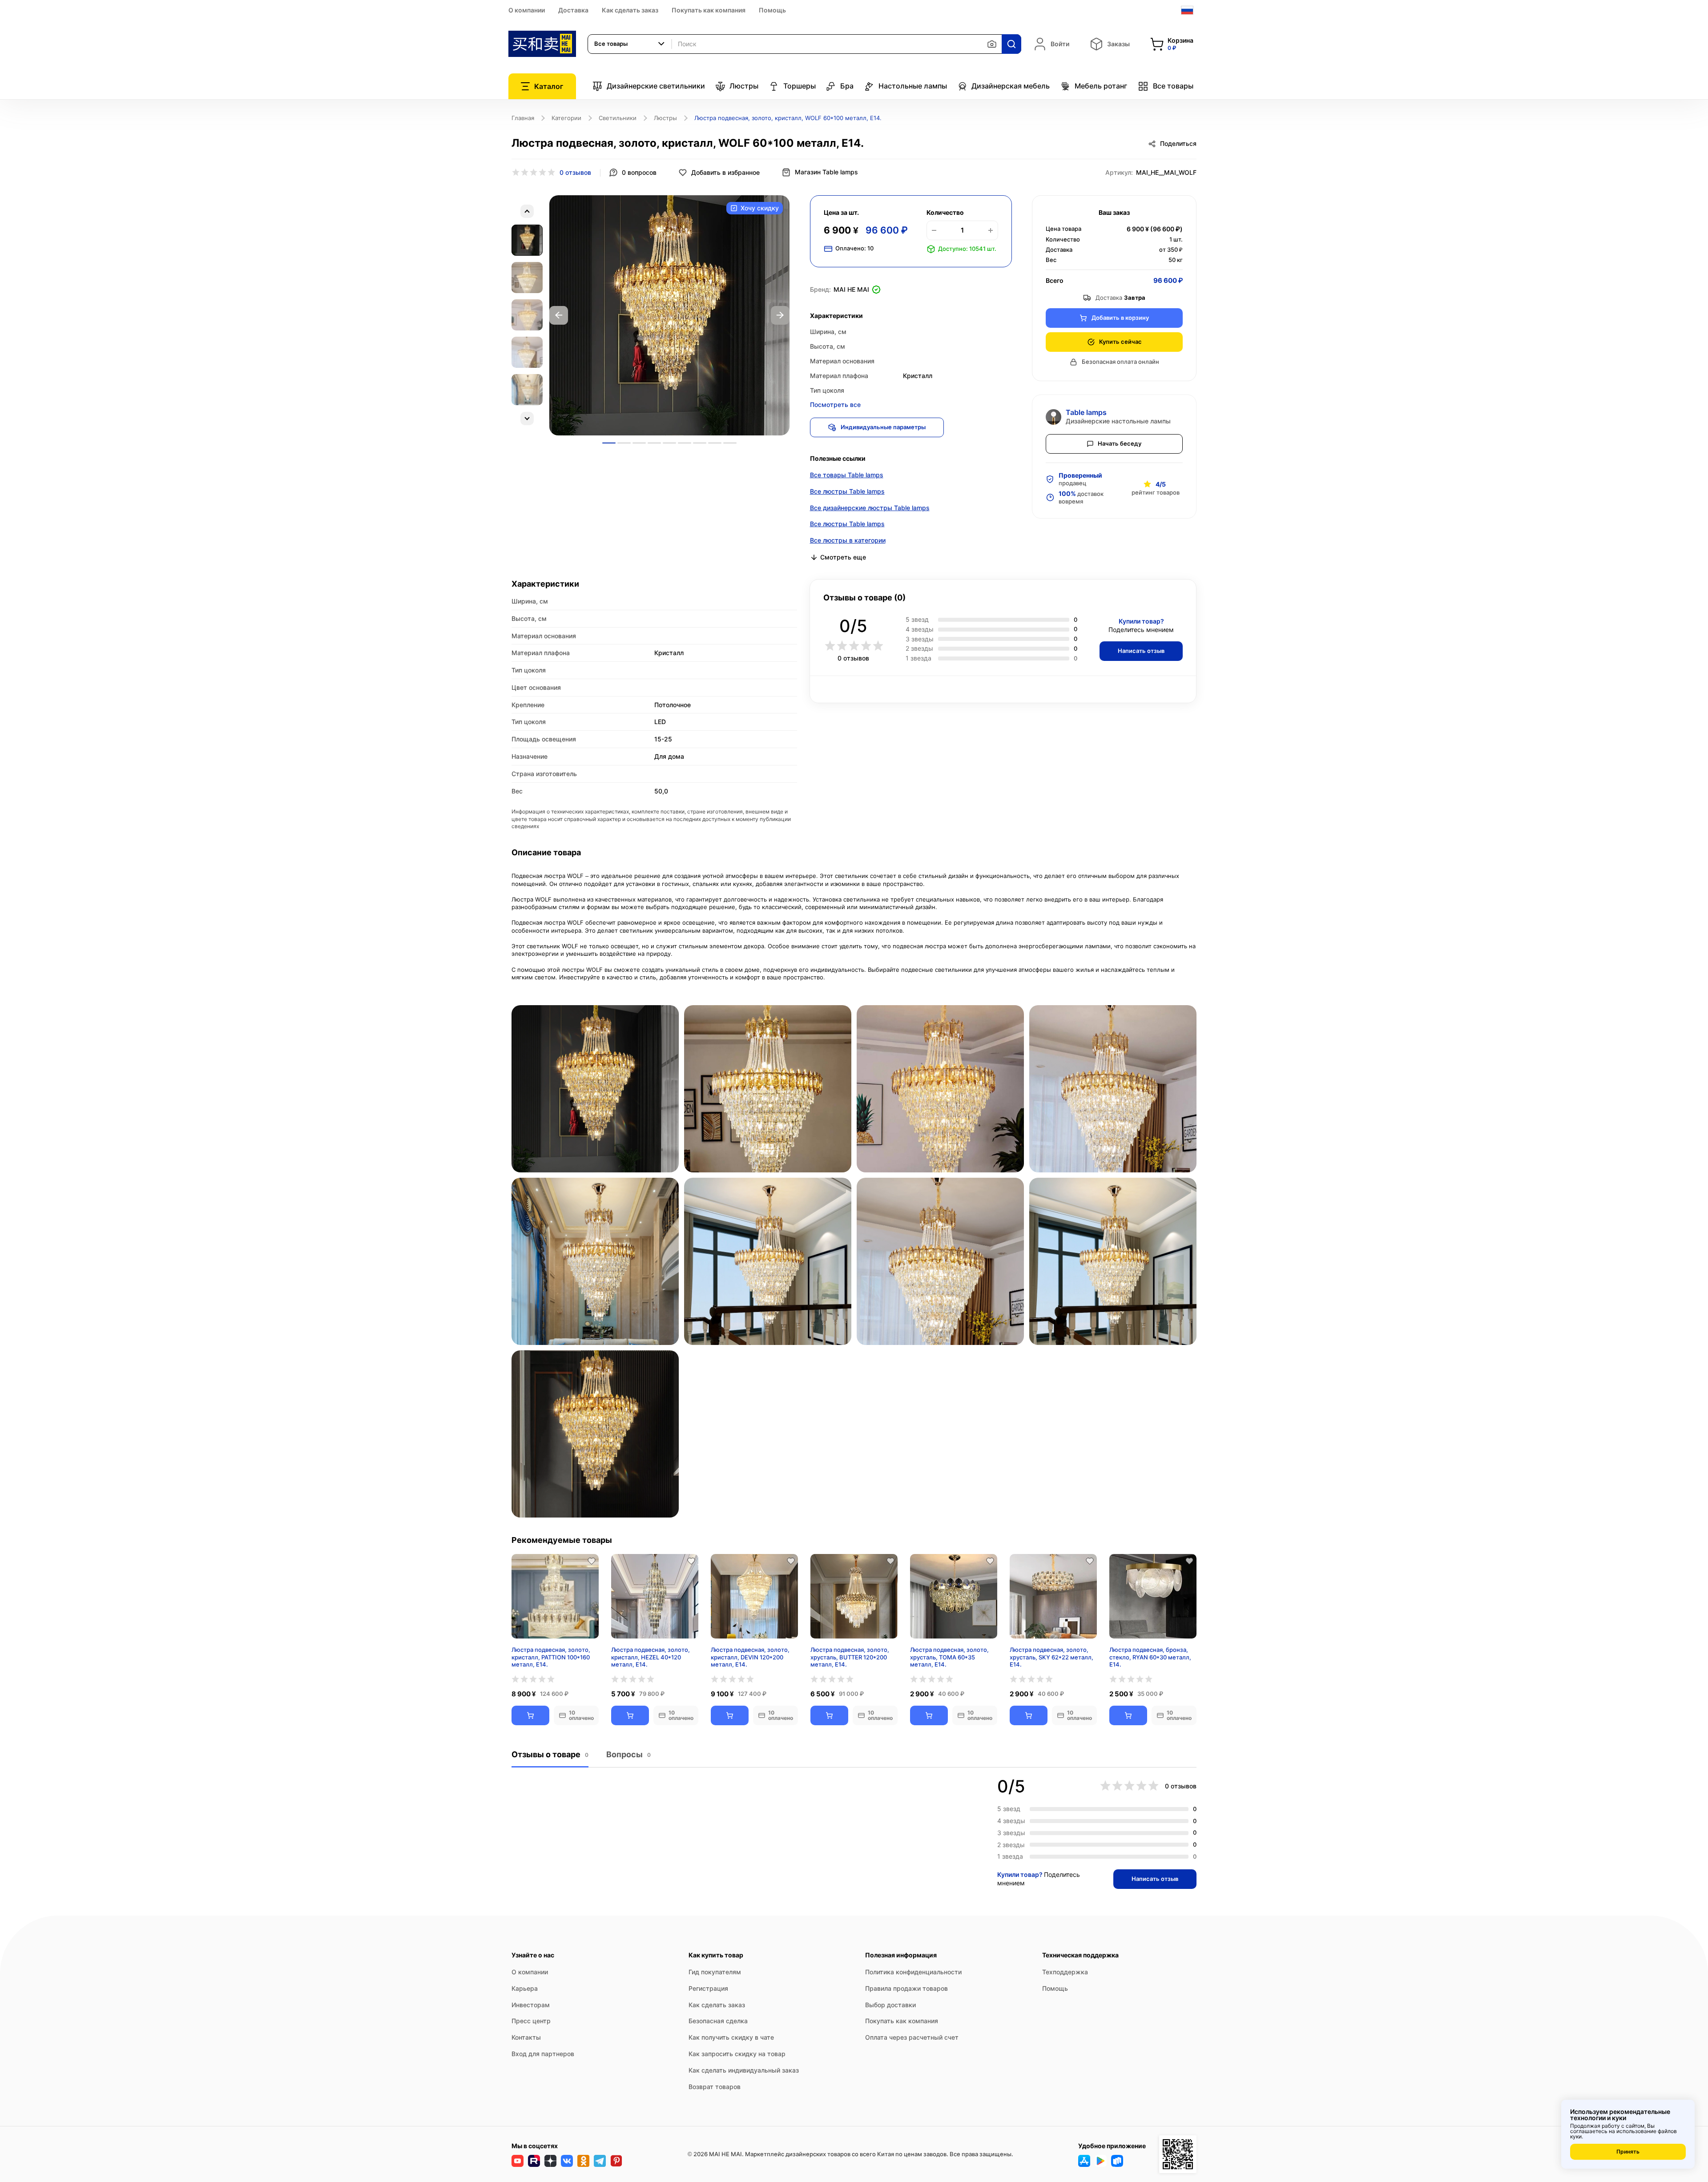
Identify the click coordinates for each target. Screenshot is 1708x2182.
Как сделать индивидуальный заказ (744, 2070)
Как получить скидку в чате (731, 2037)
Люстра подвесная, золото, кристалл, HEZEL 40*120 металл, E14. (651, 1657)
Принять (1628, 2152)
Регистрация (708, 1988)
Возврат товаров (715, 2087)
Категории (566, 118)
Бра (847, 86)
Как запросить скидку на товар (737, 2054)
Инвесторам (531, 2005)
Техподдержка (1065, 1972)
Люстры (744, 86)
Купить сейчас (1120, 342)
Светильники (618, 118)
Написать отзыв (1141, 651)
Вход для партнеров (543, 2054)
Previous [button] (559, 315)
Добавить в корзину (1120, 318)
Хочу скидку (760, 208)
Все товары (1173, 86)
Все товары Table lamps (847, 475)
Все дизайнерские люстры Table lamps (870, 508)
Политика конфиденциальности (913, 1972)
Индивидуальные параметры (883, 427)
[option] (669, 315)
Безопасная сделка (718, 2021)
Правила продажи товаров (906, 1988)
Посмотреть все (835, 405)
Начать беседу (1120, 443)
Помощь (772, 10)
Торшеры (800, 86)
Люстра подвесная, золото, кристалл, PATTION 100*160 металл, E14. (551, 1657)
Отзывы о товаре (550, 1754)
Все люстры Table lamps (847, 491)
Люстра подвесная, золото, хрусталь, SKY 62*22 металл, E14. (1051, 1657)
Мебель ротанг (1101, 86)
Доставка (573, 10)
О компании (527, 10)
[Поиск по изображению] (992, 44)
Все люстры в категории (848, 540)
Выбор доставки (890, 2005)
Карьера (525, 1988)
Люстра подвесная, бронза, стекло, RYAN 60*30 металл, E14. (1150, 1657)
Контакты (526, 2037)
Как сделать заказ (630, 10)
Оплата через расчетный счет (912, 2037)
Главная (523, 118)
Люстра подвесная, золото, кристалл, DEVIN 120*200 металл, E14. (750, 1657)
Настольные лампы (913, 86)
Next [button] (780, 315)
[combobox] (630, 44)
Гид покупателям (715, 1972)
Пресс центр (531, 2021)
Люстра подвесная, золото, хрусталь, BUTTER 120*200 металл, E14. (850, 1657)
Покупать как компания (709, 10)
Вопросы (628, 1754)
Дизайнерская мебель (1011, 86)
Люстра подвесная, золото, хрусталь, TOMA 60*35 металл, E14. (949, 1657)
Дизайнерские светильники (656, 86)
